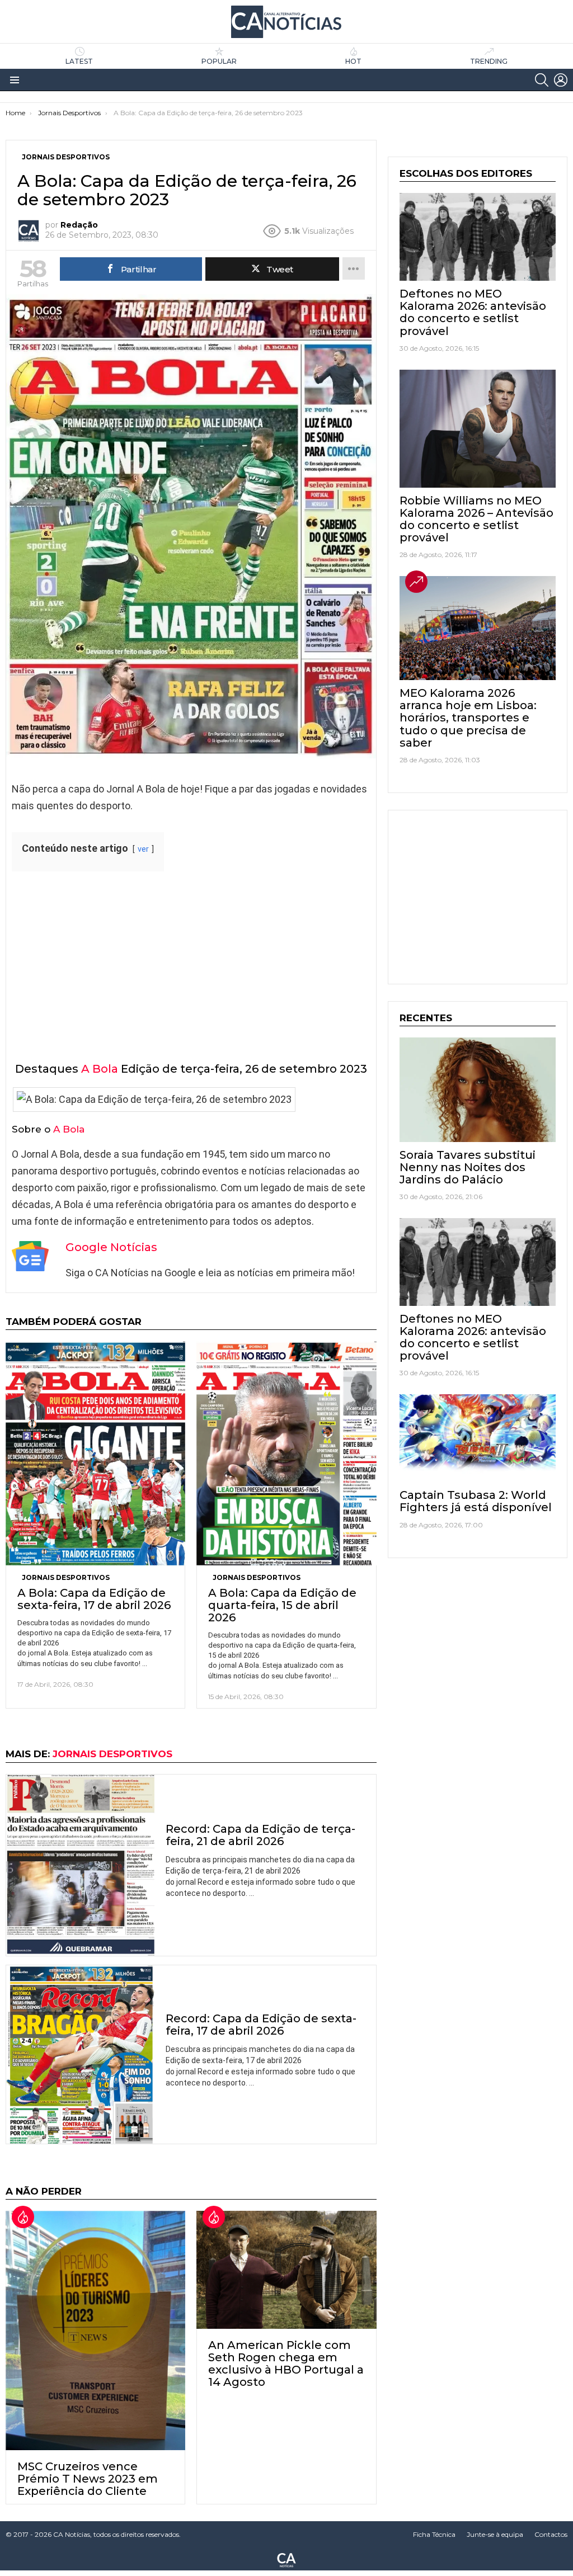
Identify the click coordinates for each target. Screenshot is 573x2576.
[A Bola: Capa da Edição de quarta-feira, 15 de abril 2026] (286, 1453)
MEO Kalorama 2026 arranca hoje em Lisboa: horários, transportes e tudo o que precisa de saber (468, 718)
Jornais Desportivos (66, 1577)
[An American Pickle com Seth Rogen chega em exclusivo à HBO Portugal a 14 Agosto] (286, 2270)
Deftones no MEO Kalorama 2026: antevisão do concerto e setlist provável (473, 312)
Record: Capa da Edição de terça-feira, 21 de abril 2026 (260, 1835)
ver (143, 849)
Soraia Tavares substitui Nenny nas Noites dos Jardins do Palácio (468, 1167)
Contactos (551, 2534)
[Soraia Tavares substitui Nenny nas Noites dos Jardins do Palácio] (478, 1089)
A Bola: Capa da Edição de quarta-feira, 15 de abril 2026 (282, 1605)
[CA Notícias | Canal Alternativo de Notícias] (286, 2559)
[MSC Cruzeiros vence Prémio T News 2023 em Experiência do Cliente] (95, 2330)
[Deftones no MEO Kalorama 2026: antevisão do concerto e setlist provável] (478, 237)
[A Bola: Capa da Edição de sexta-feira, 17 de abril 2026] (95, 1453)
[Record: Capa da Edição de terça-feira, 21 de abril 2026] (80, 1865)
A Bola (100, 1069)
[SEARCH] (542, 80)
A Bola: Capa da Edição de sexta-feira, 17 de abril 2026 (94, 1599)
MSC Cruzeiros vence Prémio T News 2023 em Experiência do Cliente (88, 2479)
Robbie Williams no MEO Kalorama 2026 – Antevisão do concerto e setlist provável (476, 519)
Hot (353, 61)
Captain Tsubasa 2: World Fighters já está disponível (476, 1501)
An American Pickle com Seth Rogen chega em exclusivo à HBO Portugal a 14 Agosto (286, 2363)
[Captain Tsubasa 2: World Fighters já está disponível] (478, 1438)
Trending (489, 61)
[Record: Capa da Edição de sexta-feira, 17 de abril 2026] (80, 2054)
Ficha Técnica (434, 2534)
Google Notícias (111, 1247)
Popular (219, 61)
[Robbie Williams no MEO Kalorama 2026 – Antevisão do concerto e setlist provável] (478, 429)
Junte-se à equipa (495, 2534)
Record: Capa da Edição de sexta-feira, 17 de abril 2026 (261, 2025)
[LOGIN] (561, 80)
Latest (79, 61)
